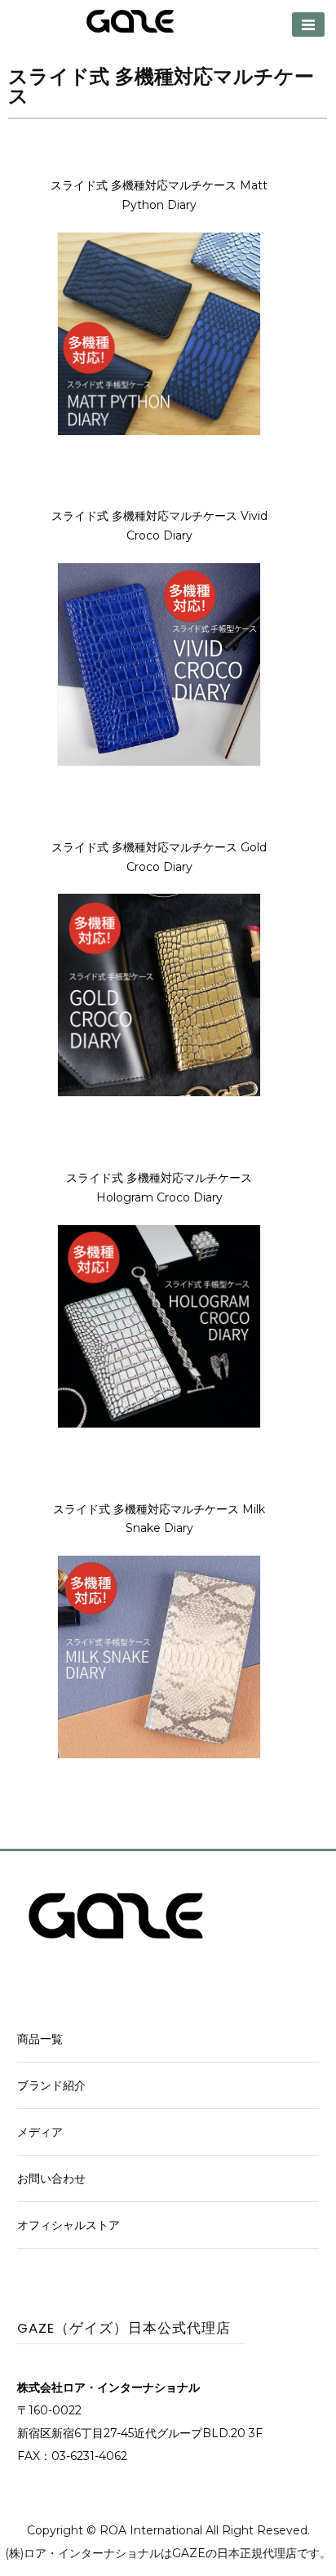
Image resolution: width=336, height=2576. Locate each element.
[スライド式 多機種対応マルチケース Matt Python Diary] (159, 432)
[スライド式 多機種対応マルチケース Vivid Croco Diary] (159, 762)
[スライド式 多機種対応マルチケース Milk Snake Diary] (159, 1755)
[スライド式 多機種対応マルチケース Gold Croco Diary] (159, 1093)
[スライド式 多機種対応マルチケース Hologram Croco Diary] (159, 1424)
